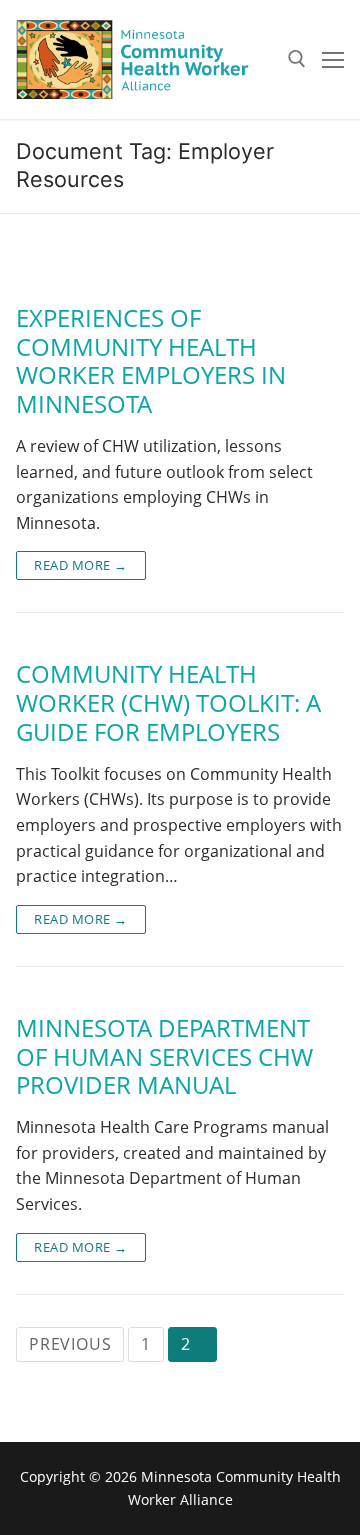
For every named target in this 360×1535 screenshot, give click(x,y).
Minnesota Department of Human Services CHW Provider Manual (164, 1057)
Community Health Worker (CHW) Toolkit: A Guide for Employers (168, 703)
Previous (70, 1344)
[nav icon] (333, 60)
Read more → (81, 565)
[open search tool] (297, 59)
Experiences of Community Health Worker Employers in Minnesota (151, 361)
